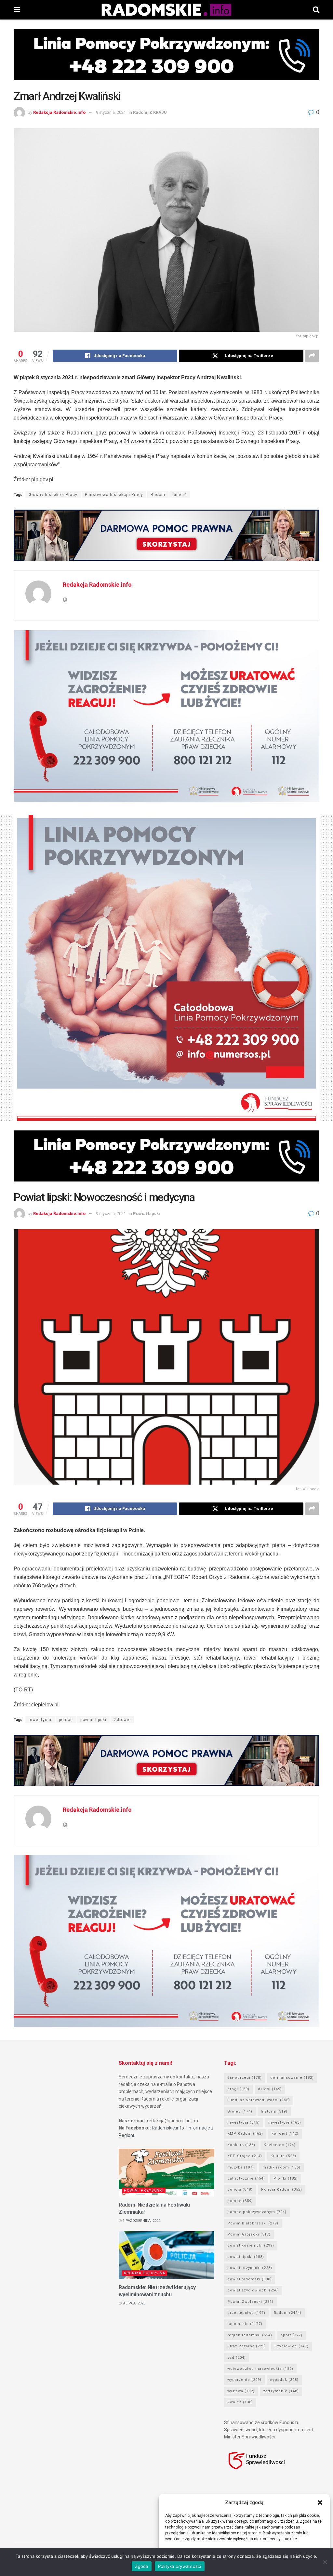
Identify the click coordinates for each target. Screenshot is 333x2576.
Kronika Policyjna (145, 2273)
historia (274, 2111)
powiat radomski (250, 2279)
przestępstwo (246, 2313)
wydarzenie (244, 2380)
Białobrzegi (245, 2078)
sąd (237, 2358)
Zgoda (141, 2566)
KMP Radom (245, 2134)
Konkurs (241, 2145)
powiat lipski (93, 1720)
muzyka (241, 2167)
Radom (140, 112)
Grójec (240, 2111)
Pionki (286, 2178)
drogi (238, 2089)
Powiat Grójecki (249, 2234)
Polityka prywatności (180, 2566)
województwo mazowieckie (260, 2369)
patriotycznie (246, 2178)
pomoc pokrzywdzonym (257, 2212)
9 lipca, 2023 (133, 2303)
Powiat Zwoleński (250, 2302)
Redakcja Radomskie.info (59, 112)
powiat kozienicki (251, 2245)
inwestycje (285, 2122)
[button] (320, 2503)
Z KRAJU (158, 112)
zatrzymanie (281, 2391)
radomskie (245, 2324)
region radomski (250, 2335)
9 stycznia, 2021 (111, 112)
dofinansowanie (292, 2078)
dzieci (270, 2089)
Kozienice (280, 2145)
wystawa (241, 2391)
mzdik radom (281, 2167)
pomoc (66, 1720)
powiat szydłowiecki (253, 2290)
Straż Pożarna (247, 2346)
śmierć (180, 495)
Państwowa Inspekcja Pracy (114, 495)
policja (240, 2189)
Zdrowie (122, 1720)
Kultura (283, 2156)
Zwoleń (240, 2402)
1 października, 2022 (141, 2221)
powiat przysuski (250, 2268)
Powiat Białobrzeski (253, 2223)
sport (292, 2335)
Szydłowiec (292, 2346)
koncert (285, 2134)
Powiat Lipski (147, 1214)
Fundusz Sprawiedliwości (259, 2100)
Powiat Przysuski (144, 2190)
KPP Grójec (245, 2156)
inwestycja (40, 1720)
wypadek (284, 2380)
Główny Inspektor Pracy (53, 495)
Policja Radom (282, 2189)
